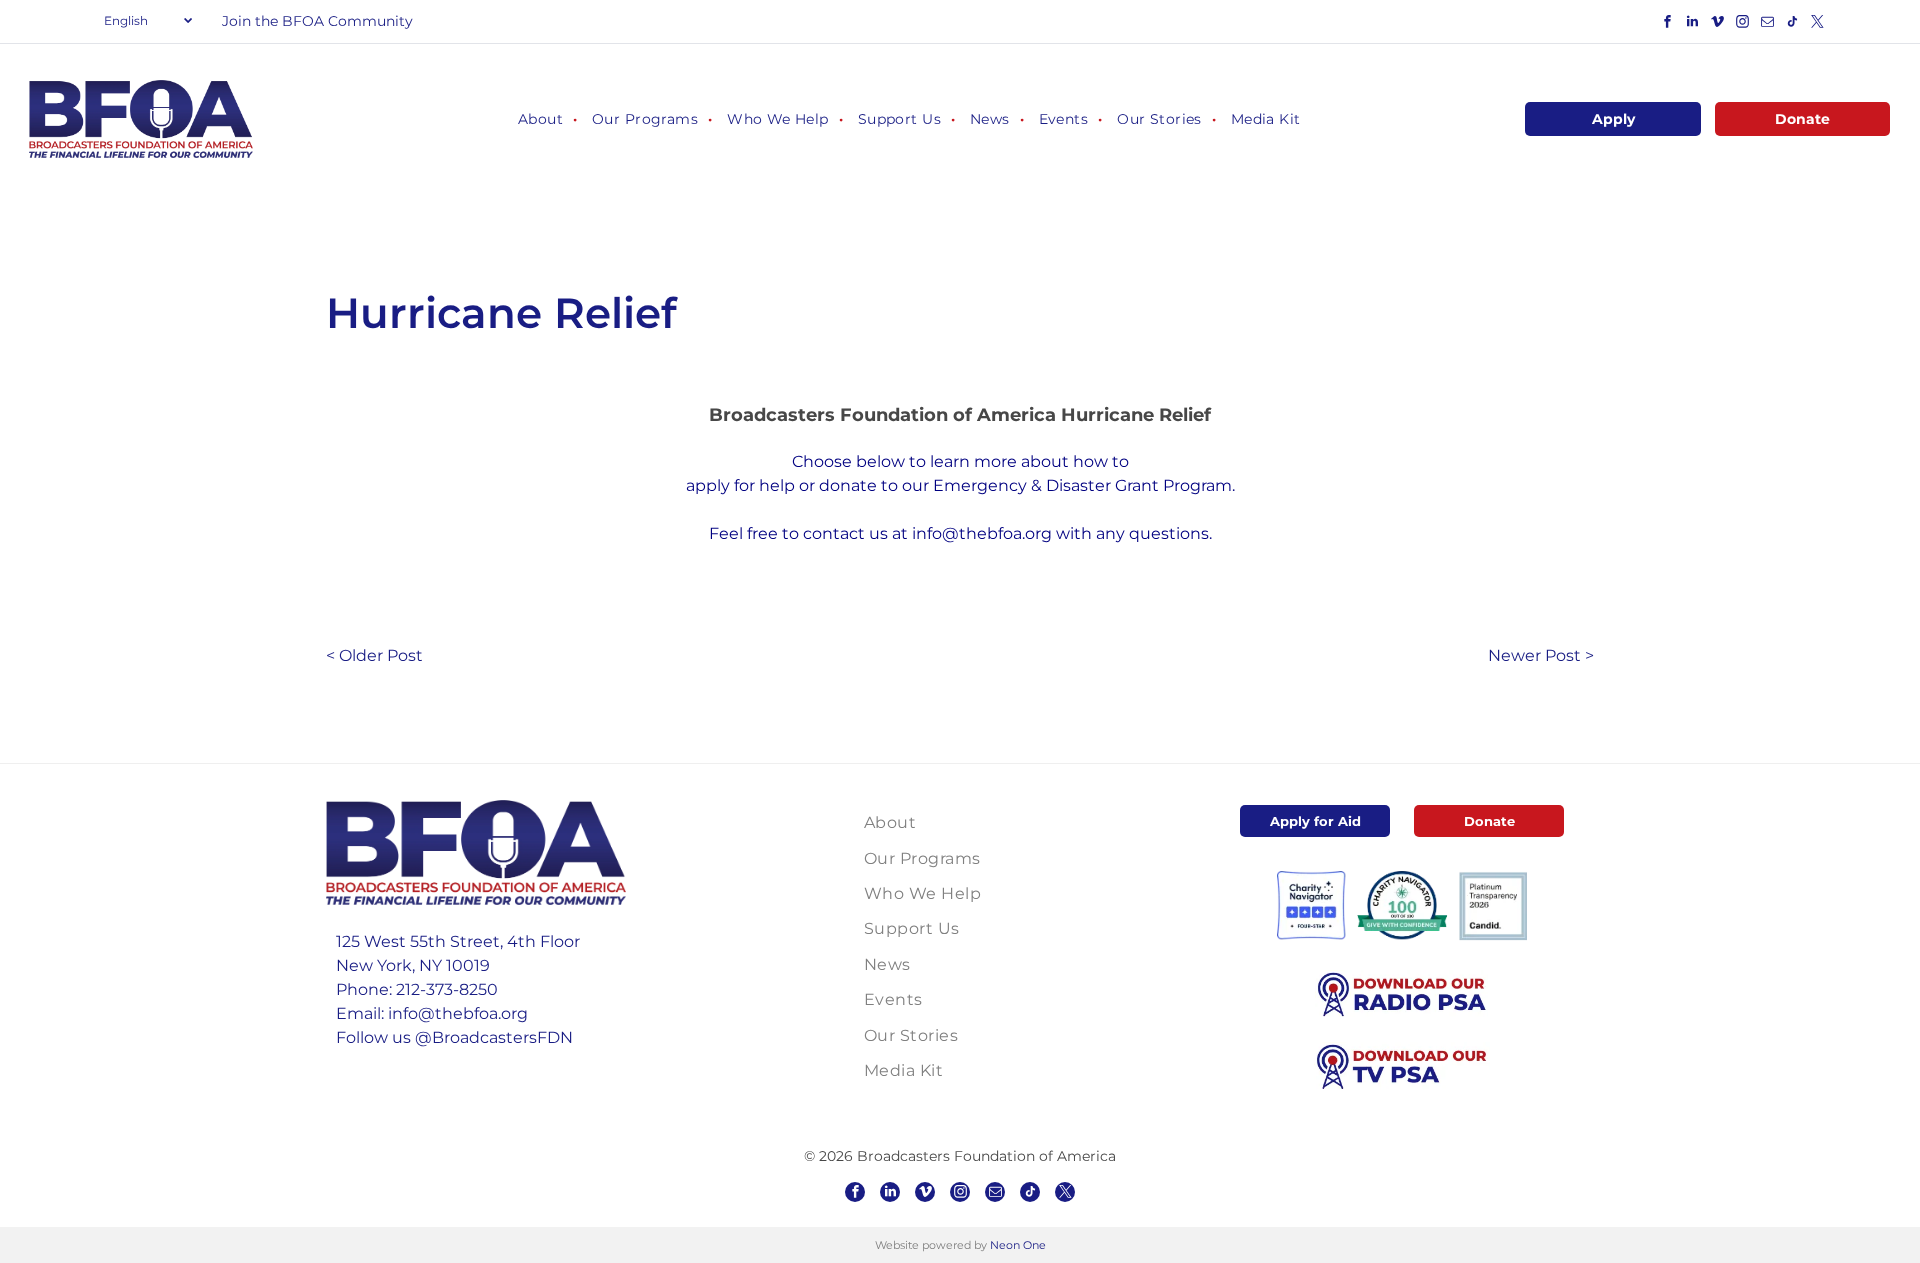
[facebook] (1667, 24)
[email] (1767, 24)
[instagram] (1742, 24)
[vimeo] (1717, 24)
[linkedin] (1692, 24)
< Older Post (374, 655)
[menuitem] (540, 119)
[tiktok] (1792, 24)
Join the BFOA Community (317, 21)
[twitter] (1817, 24)
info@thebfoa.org (982, 533)
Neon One (1018, 1245)
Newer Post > (1541, 655)
